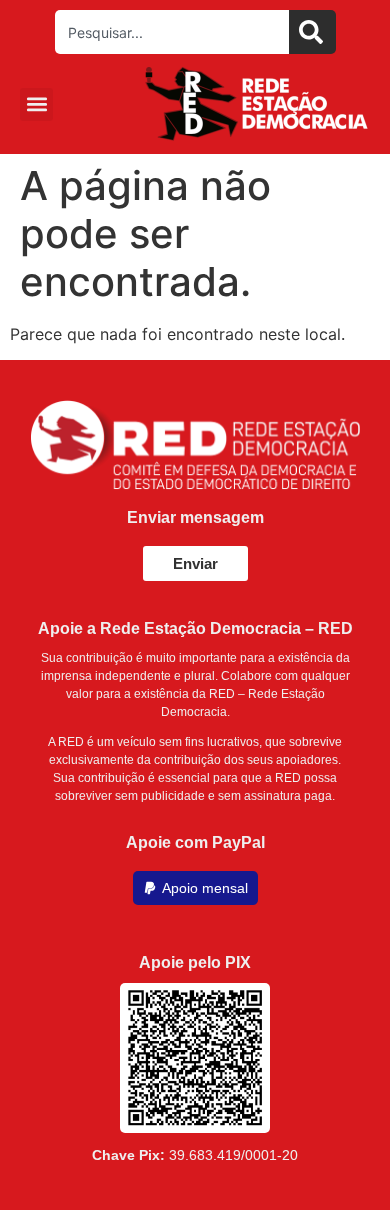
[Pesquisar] (312, 32)
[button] (36, 104)
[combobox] (172, 32)
